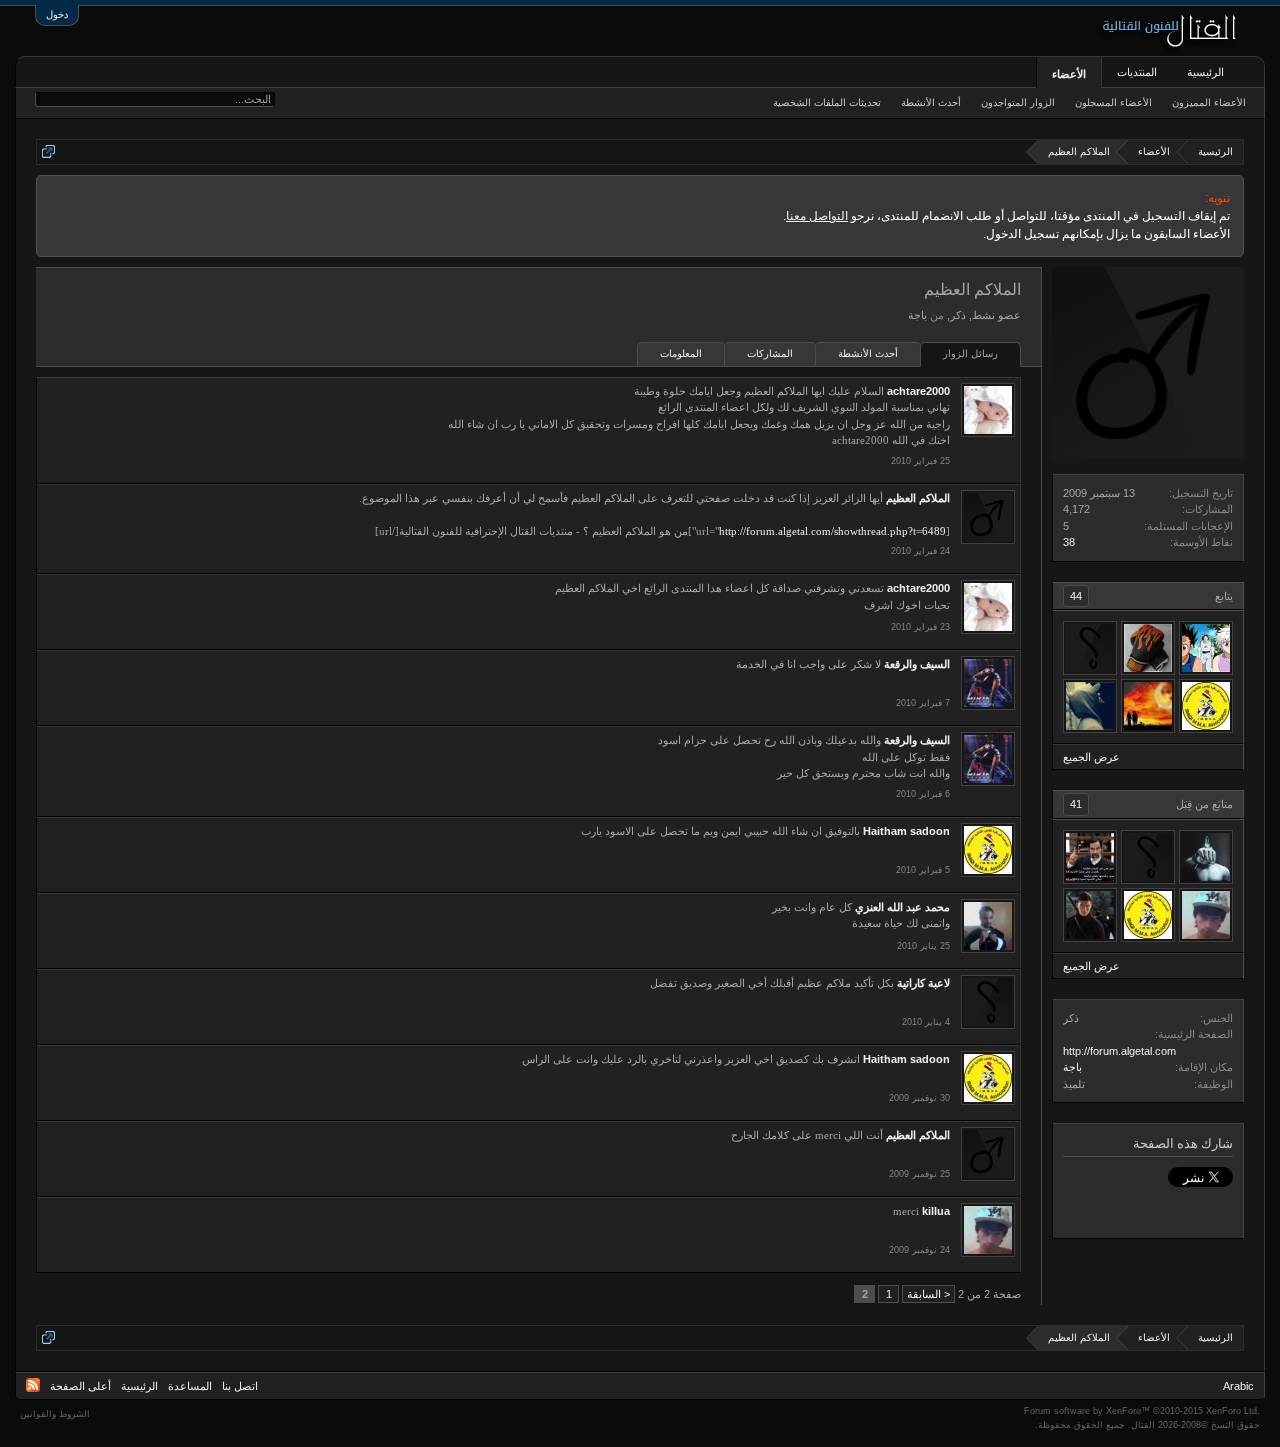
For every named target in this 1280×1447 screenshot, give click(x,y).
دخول (57, 14)
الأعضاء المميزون (1209, 102)
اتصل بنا (240, 1386)
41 (1076, 804)
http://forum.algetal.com (1119, 1051)
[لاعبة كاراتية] (1090, 648)
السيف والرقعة (917, 664)
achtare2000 (918, 391)
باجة (1072, 1067)
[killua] (1206, 915)
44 (1076, 596)
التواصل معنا (817, 216)
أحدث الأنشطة (868, 353)
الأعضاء (1069, 74)
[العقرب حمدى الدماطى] (1090, 857)
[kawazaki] (1090, 706)
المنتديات (1137, 72)
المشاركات (770, 353)
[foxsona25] (1206, 857)
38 (1069, 542)
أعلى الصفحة (80, 1386)
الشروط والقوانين (55, 1414)
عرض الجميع (1091, 757)
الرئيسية (1205, 72)
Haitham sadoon (906, 831)
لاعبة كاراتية (923, 983)
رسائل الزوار (970, 353)
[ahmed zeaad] (1206, 648)
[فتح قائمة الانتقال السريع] (48, 151)
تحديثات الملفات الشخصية (827, 102)
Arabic (1238, 1386)
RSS (33, 1385)
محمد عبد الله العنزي (902, 907)
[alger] (1148, 706)
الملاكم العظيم (918, 498)
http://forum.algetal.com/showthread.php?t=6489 (832, 531)
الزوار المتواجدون (1018, 102)
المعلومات (681, 353)
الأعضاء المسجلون (1113, 102)
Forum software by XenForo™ (1142, 1411)
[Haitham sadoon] (1206, 706)
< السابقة (928, 1294)
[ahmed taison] (1148, 857)
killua (936, 1211)
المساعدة (190, 1386)
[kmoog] (1148, 648)
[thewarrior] (1090, 915)
